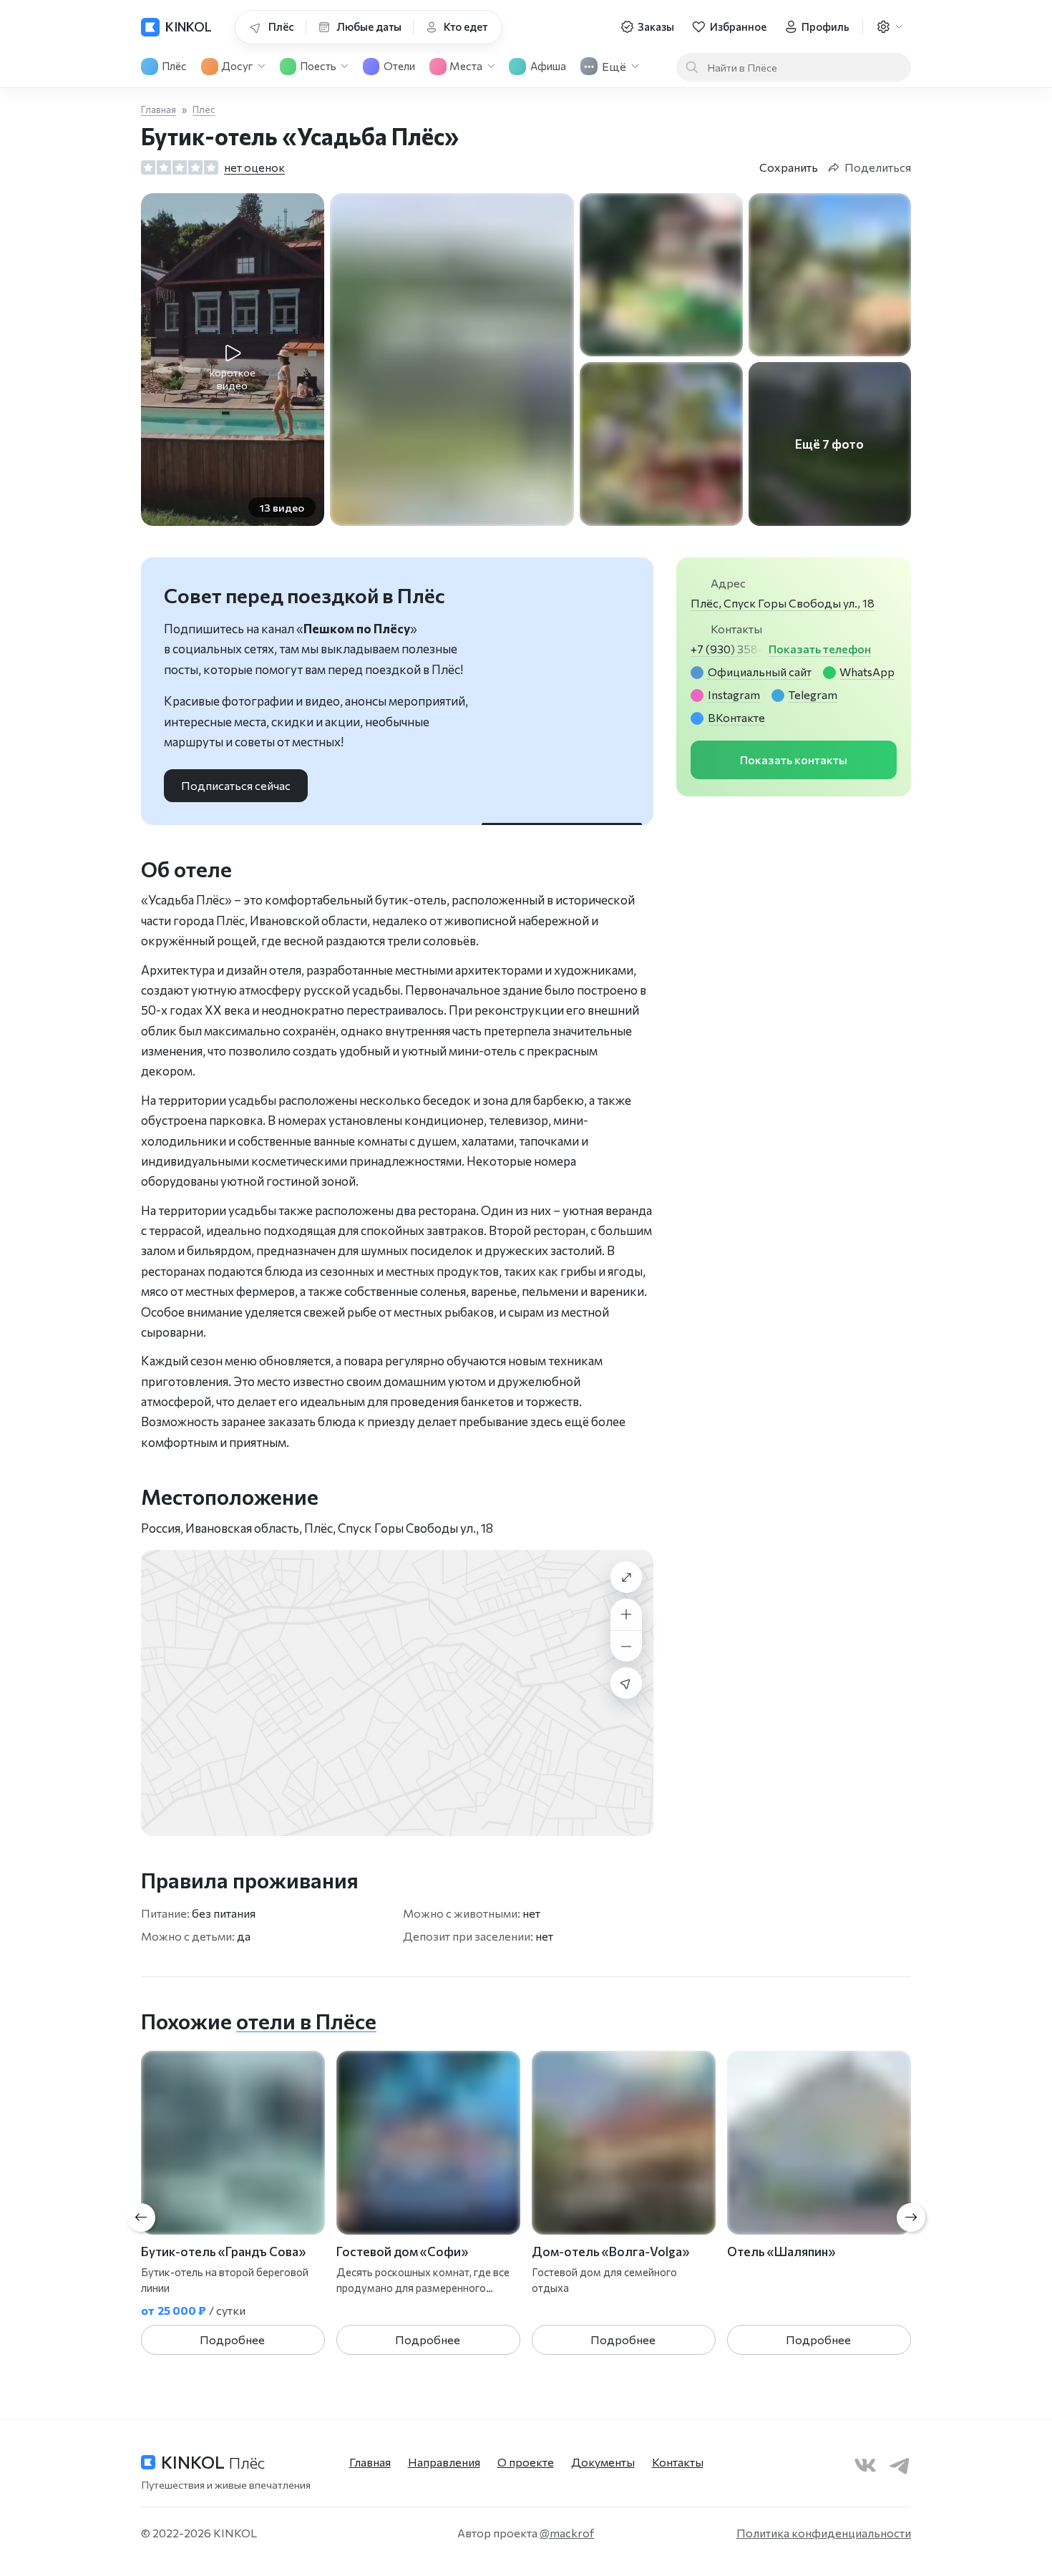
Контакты (678, 2462)
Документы (603, 2462)
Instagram (734, 694)
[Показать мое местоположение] (626, 1683)
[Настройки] (889, 27)
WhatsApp (867, 672)
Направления (444, 2462)
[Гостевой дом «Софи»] (428, 2143)
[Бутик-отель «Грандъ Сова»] (233, 2143)
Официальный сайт (760, 672)
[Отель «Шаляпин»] (819, 2143)
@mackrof (567, 2533)
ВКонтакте (736, 717)
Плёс (204, 109)
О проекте (526, 2462)
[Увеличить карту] (626, 1614)
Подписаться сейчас (236, 785)
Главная (159, 109)
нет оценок (254, 167)
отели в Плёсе (306, 2021)
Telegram (813, 694)
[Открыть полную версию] (626, 1577)
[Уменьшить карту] (626, 1646)
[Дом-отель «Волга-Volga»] (624, 2143)
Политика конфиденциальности (824, 2533)
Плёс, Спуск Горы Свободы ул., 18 (783, 603)
